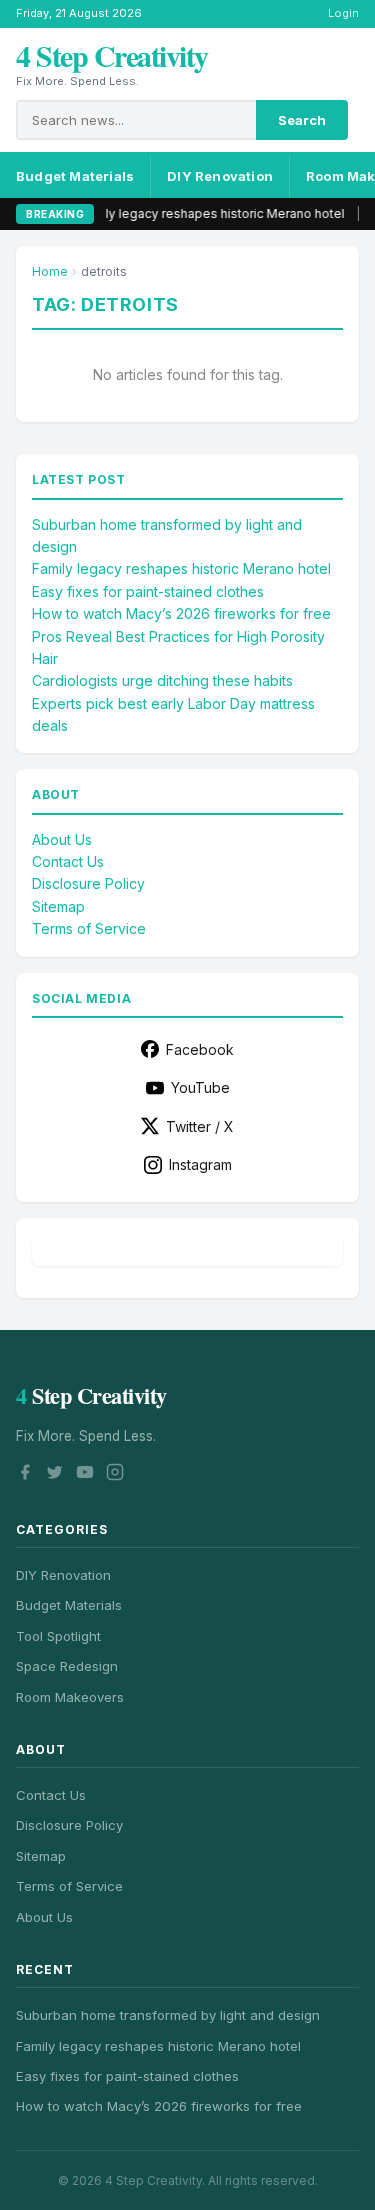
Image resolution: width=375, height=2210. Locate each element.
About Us (62, 839)
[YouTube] (85, 1475)
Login (343, 13)
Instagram (200, 1164)
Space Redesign (67, 1666)
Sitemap (58, 906)
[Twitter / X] (55, 1475)
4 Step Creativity (112, 55)
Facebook (200, 1049)
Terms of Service (89, 928)
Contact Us (68, 861)
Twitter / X (200, 1126)
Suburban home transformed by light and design (168, 2015)
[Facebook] (25, 1475)
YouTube (200, 1087)
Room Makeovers (70, 1697)
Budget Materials (75, 176)
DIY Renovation (220, 176)
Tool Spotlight (58, 1636)
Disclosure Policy (88, 883)
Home (50, 271)
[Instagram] (115, 1475)
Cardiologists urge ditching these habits (162, 680)
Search (302, 120)
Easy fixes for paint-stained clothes (148, 591)
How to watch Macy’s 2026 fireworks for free (181, 613)
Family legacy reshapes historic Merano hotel (191, 213)
